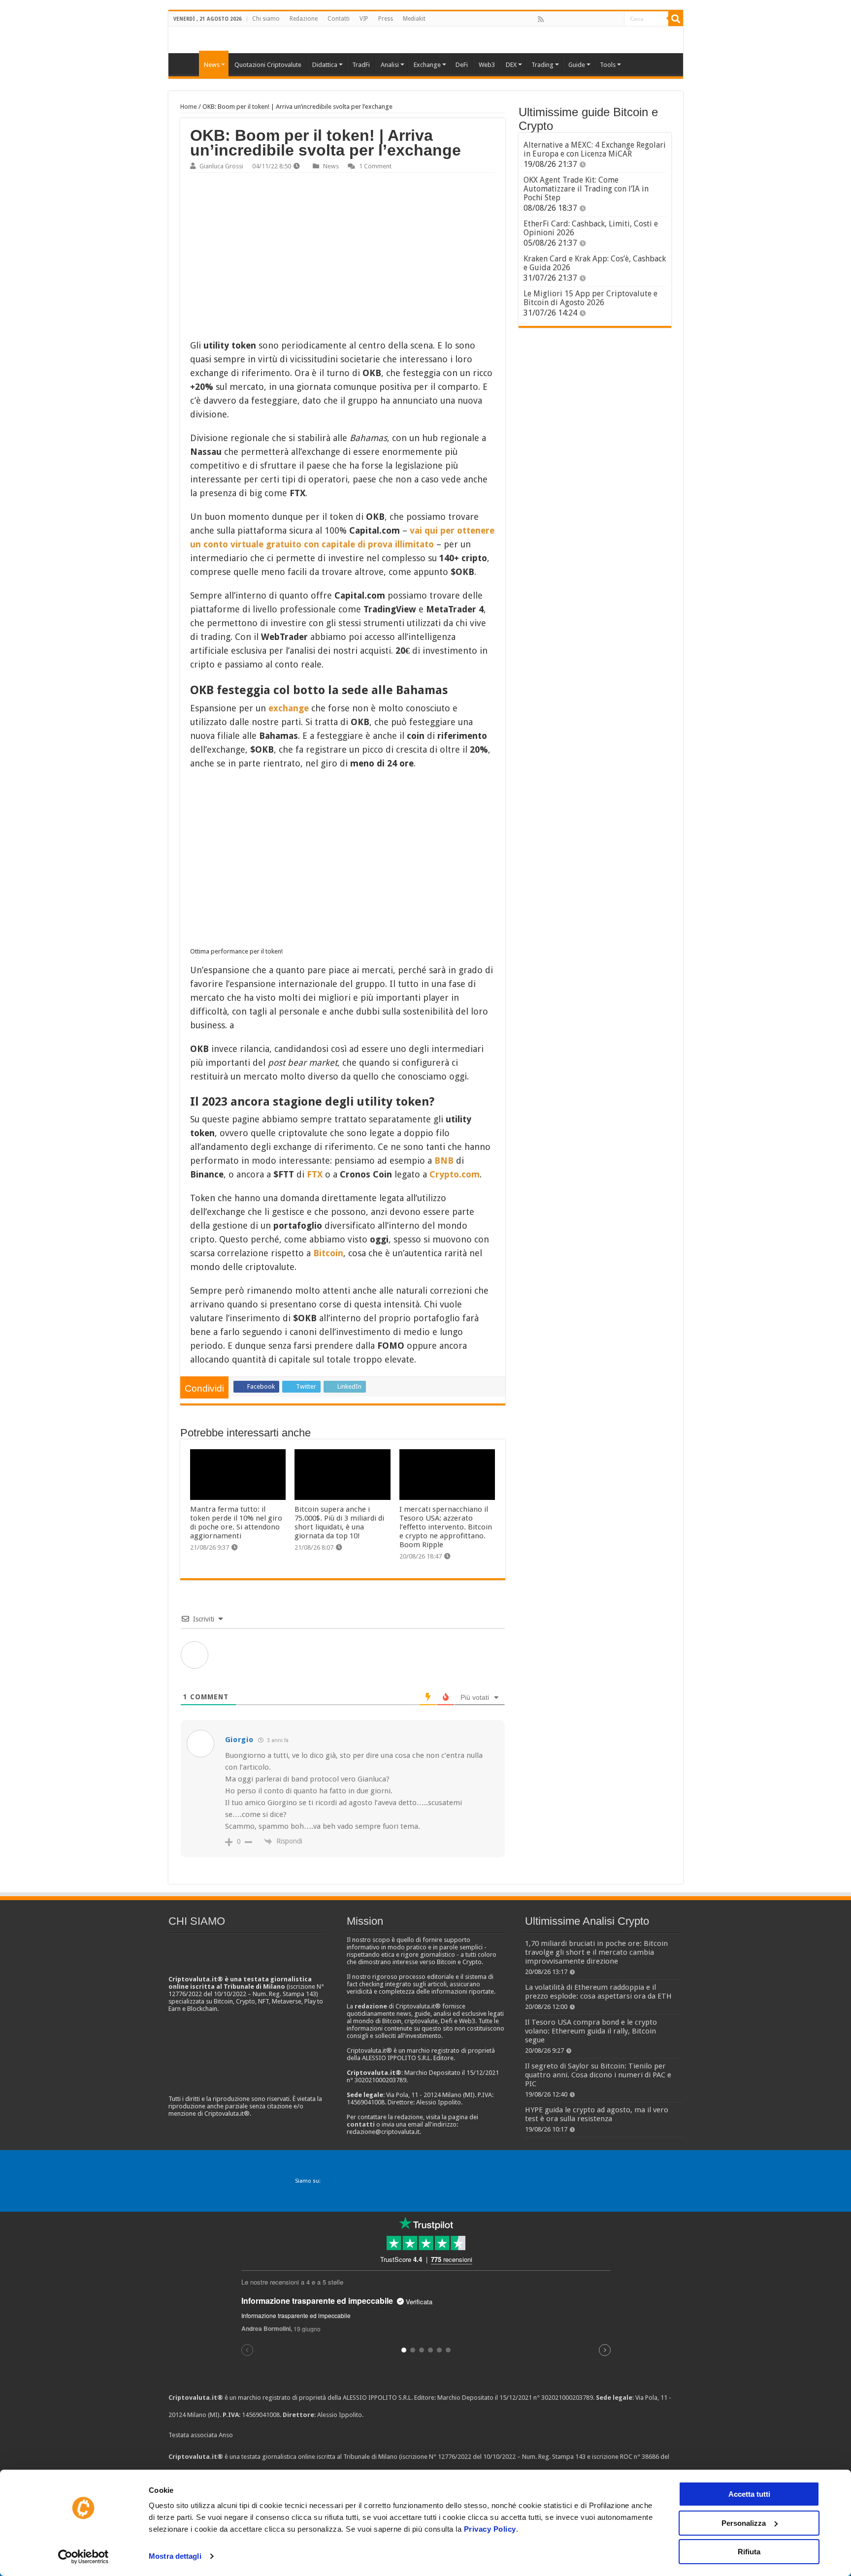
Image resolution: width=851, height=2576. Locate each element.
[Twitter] (562, 19)
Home (189, 107)
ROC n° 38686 (639, 2457)
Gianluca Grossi (221, 166)
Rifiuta (749, 2552)
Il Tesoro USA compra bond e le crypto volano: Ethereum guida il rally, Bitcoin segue (591, 2031)
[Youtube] (594, 19)
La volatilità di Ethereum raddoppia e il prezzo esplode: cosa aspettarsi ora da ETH (598, 1992)
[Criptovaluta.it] (186, 64)
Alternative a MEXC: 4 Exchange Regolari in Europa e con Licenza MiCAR (595, 149)
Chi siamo (266, 19)
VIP (364, 19)
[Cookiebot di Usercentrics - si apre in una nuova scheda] (83, 2557)
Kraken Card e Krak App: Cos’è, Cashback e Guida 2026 (595, 263)
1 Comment (375, 166)
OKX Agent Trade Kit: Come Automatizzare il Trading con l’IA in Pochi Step (586, 189)
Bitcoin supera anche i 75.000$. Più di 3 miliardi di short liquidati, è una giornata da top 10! (339, 1523)
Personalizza (744, 2523)
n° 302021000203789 (563, 2398)
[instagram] (605, 19)
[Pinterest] (573, 19)
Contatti (339, 19)
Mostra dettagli (175, 2556)
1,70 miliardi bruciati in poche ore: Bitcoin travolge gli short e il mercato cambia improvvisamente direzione (596, 1952)
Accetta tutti (749, 2494)
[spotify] (616, 19)
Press (386, 19)
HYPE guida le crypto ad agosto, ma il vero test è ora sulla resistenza (597, 2114)
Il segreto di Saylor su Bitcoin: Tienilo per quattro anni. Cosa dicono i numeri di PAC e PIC (598, 2075)
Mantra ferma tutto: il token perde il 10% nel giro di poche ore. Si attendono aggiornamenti (236, 1523)
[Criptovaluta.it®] (426, 40)
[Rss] (541, 19)
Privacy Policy (490, 2529)
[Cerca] (676, 19)
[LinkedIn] (584, 19)
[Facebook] (551, 19)
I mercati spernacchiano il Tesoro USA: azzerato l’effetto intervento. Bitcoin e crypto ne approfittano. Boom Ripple (446, 1527)
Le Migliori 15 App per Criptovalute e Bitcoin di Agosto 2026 (590, 298)
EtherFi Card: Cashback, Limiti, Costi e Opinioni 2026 (591, 228)
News (331, 166)
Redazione (304, 19)
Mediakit (414, 19)
